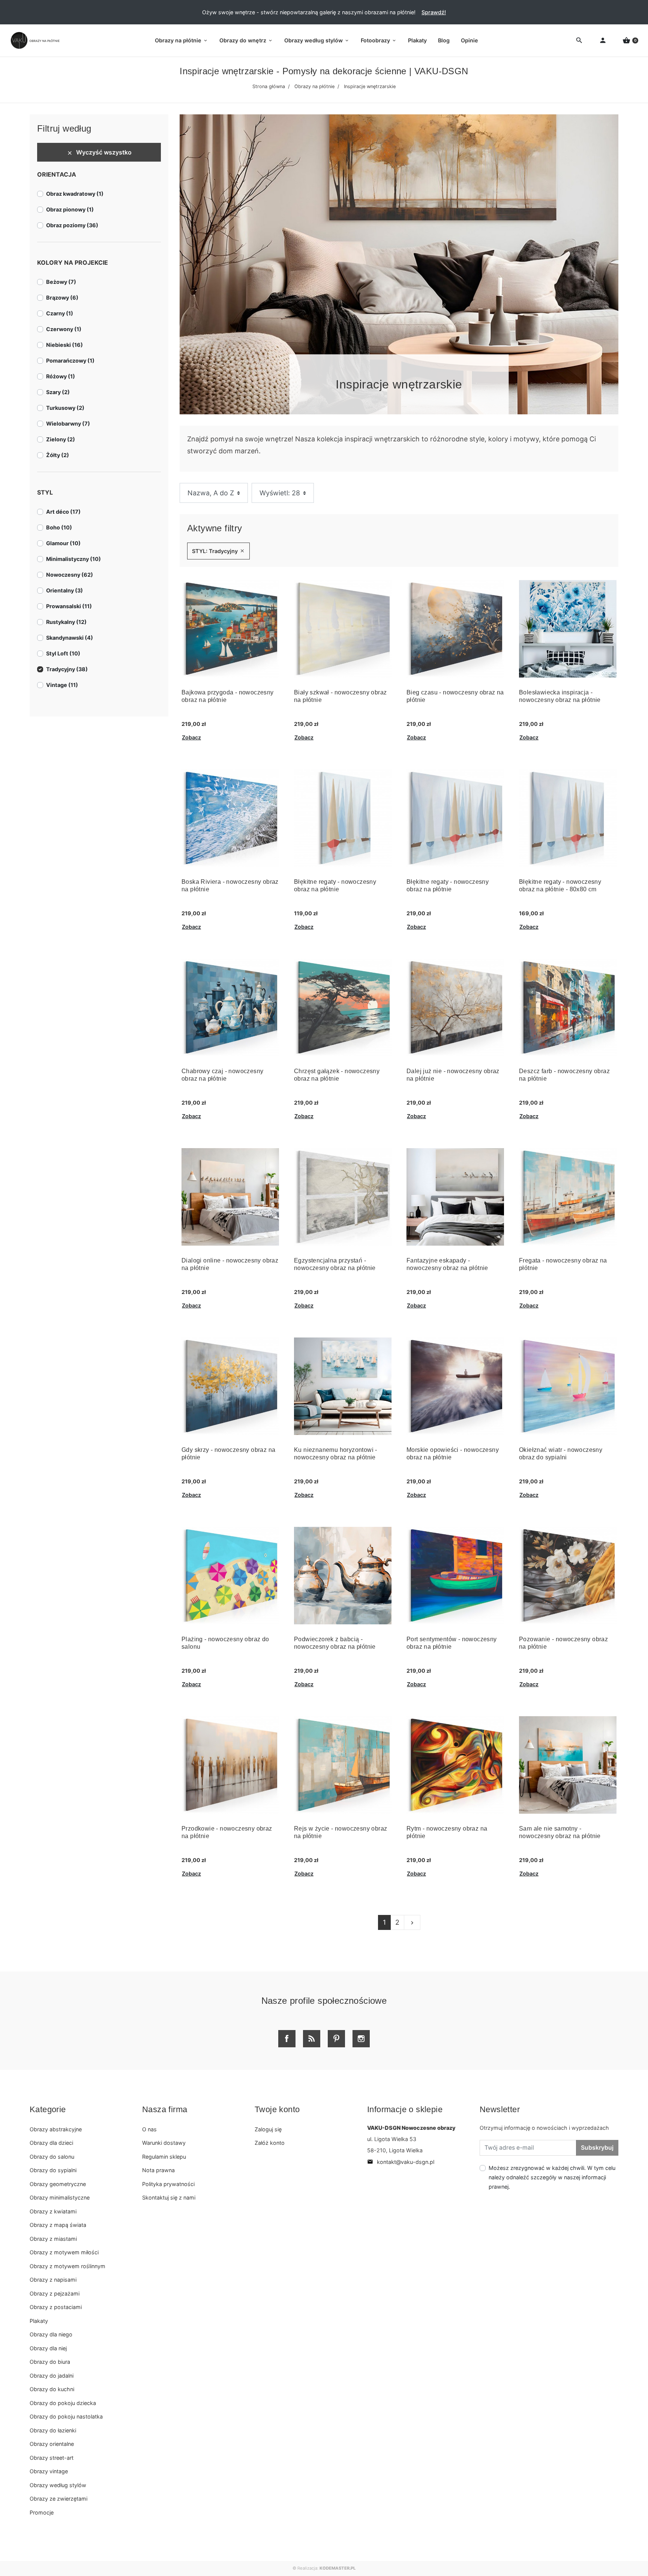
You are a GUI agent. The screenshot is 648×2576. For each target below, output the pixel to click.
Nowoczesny (70, 575)
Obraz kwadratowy (75, 194)
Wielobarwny (68, 424)
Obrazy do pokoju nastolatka (66, 2416)
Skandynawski (70, 638)
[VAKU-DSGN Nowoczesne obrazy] (34, 40)
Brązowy (62, 298)
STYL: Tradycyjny (218, 551)
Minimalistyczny (73, 559)
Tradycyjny (67, 669)
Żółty (58, 455)
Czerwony (64, 329)
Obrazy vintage (49, 2471)
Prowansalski (69, 606)
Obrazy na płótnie (314, 86)
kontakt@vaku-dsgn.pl (401, 2162)
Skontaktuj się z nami (169, 2197)
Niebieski (64, 345)
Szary (58, 392)
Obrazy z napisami (53, 2280)
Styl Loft (63, 653)
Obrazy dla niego (51, 2334)
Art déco (63, 512)
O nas (149, 2129)
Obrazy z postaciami (56, 2307)
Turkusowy (65, 408)
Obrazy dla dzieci (51, 2143)
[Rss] (312, 2039)
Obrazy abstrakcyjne (56, 2129)
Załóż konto (270, 2143)
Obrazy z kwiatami (53, 2211)
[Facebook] (287, 2039)
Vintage (62, 685)
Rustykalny (66, 622)
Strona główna (269, 86)
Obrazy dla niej (48, 2348)
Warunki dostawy (164, 2143)
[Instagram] (361, 2039)
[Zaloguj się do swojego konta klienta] (603, 41)
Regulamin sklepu (164, 2157)
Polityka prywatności (168, 2184)
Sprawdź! (434, 12)
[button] (630, 41)
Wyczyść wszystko (99, 152)
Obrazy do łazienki (53, 2430)
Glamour (63, 543)
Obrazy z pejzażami (55, 2293)
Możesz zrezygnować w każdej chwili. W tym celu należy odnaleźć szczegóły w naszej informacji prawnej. (552, 2177)
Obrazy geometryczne (58, 2184)
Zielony (61, 439)
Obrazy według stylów (58, 2485)
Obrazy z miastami (53, 2239)
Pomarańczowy (70, 361)
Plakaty (39, 2321)
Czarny (60, 313)
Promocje (42, 2512)
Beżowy (61, 282)
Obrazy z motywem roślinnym (67, 2266)
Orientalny (64, 590)
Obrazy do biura (50, 2362)
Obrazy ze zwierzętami (58, 2499)
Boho (59, 527)
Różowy (61, 376)
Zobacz (191, 737)
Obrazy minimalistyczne (60, 2197)
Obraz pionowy (70, 209)
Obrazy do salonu (52, 2157)
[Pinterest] (336, 2039)
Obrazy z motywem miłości (64, 2252)
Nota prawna (158, 2170)
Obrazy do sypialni (53, 2170)
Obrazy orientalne (52, 2444)
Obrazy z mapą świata (58, 2225)
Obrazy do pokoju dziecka (63, 2403)
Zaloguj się (268, 2129)
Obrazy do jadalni (52, 2376)
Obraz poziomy (72, 225)
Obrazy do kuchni (52, 2389)
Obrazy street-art (52, 2458)
